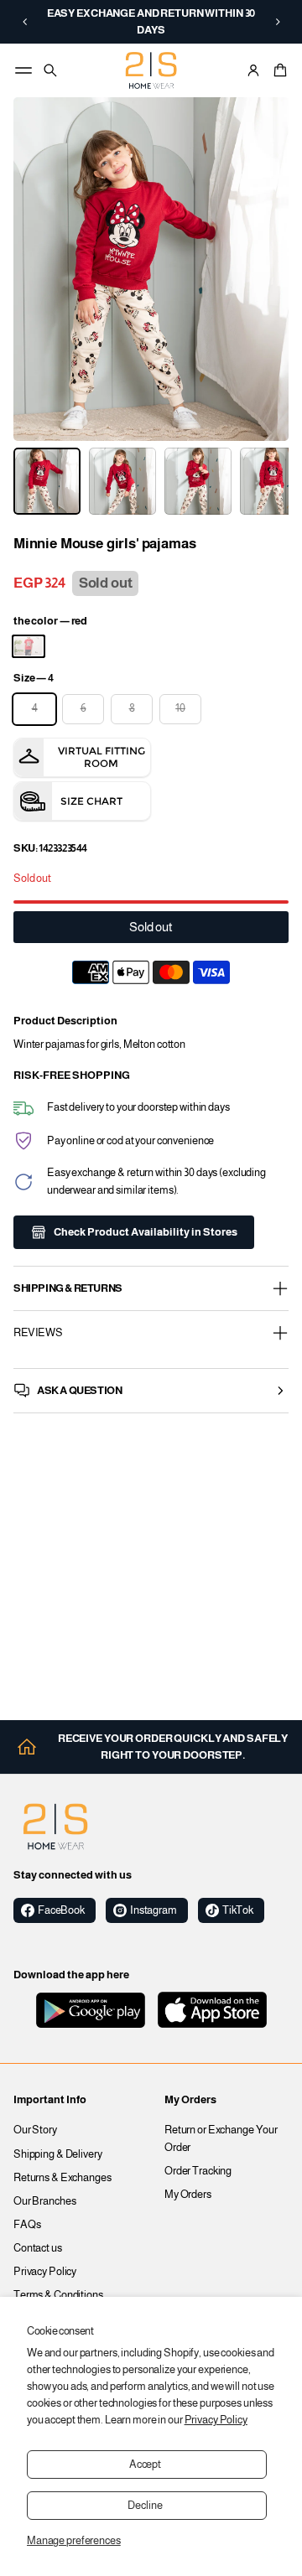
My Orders (188, 2195)
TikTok (238, 1910)
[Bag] (278, 70)
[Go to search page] (50, 70)
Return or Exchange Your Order (221, 2138)
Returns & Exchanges (62, 2178)
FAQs (27, 2225)
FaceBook (61, 1910)
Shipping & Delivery (58, 2154)
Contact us (38, 2248)
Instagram (154, 1910)
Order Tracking (198, 2171)
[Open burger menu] (23, 70)
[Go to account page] (253, 70)
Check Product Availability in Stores (146, 1232)
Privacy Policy (216, 2420)
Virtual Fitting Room (102, 757)
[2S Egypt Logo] (55, 1827)
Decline (145, 2506)
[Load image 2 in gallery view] (122, 481)
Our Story (35, 2130)
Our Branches (45, 2201)
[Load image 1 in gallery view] (47, 481)
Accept (145, 2465)
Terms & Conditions (58, 2295)
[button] (25, 22)
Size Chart (91, 801)
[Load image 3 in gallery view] (198, 481)
